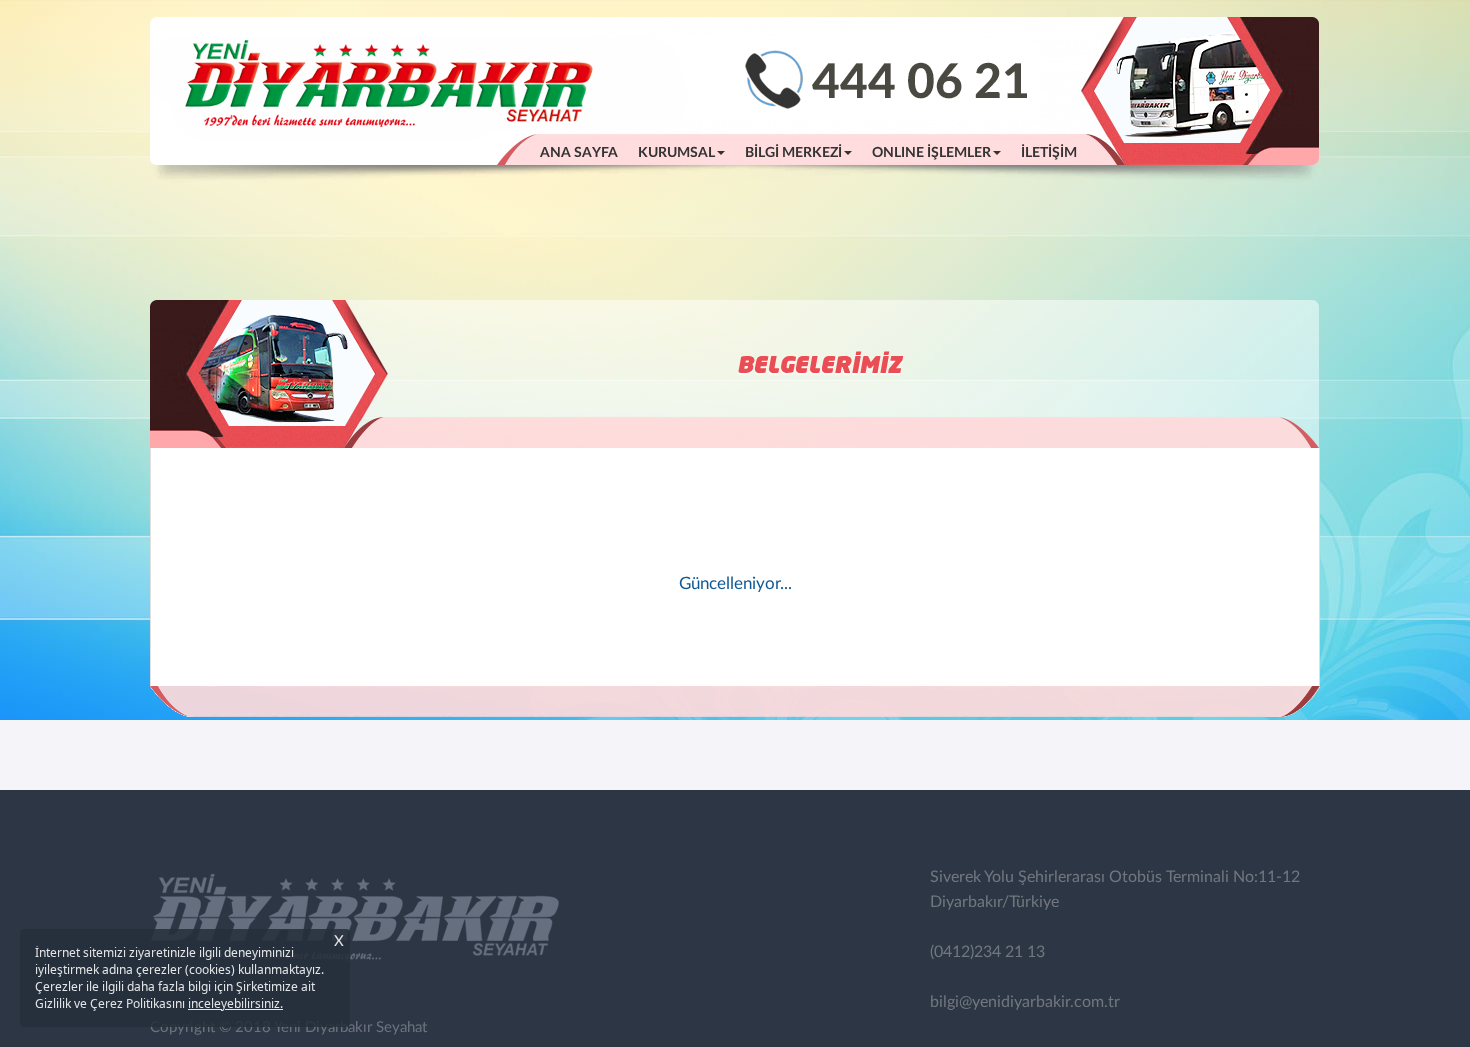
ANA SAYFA (584, 152)
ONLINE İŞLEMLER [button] (931, 153)
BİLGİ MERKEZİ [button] (793, 153)
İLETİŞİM (1049, 153)
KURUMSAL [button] (676, 153)
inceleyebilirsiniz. (235, 1003)
